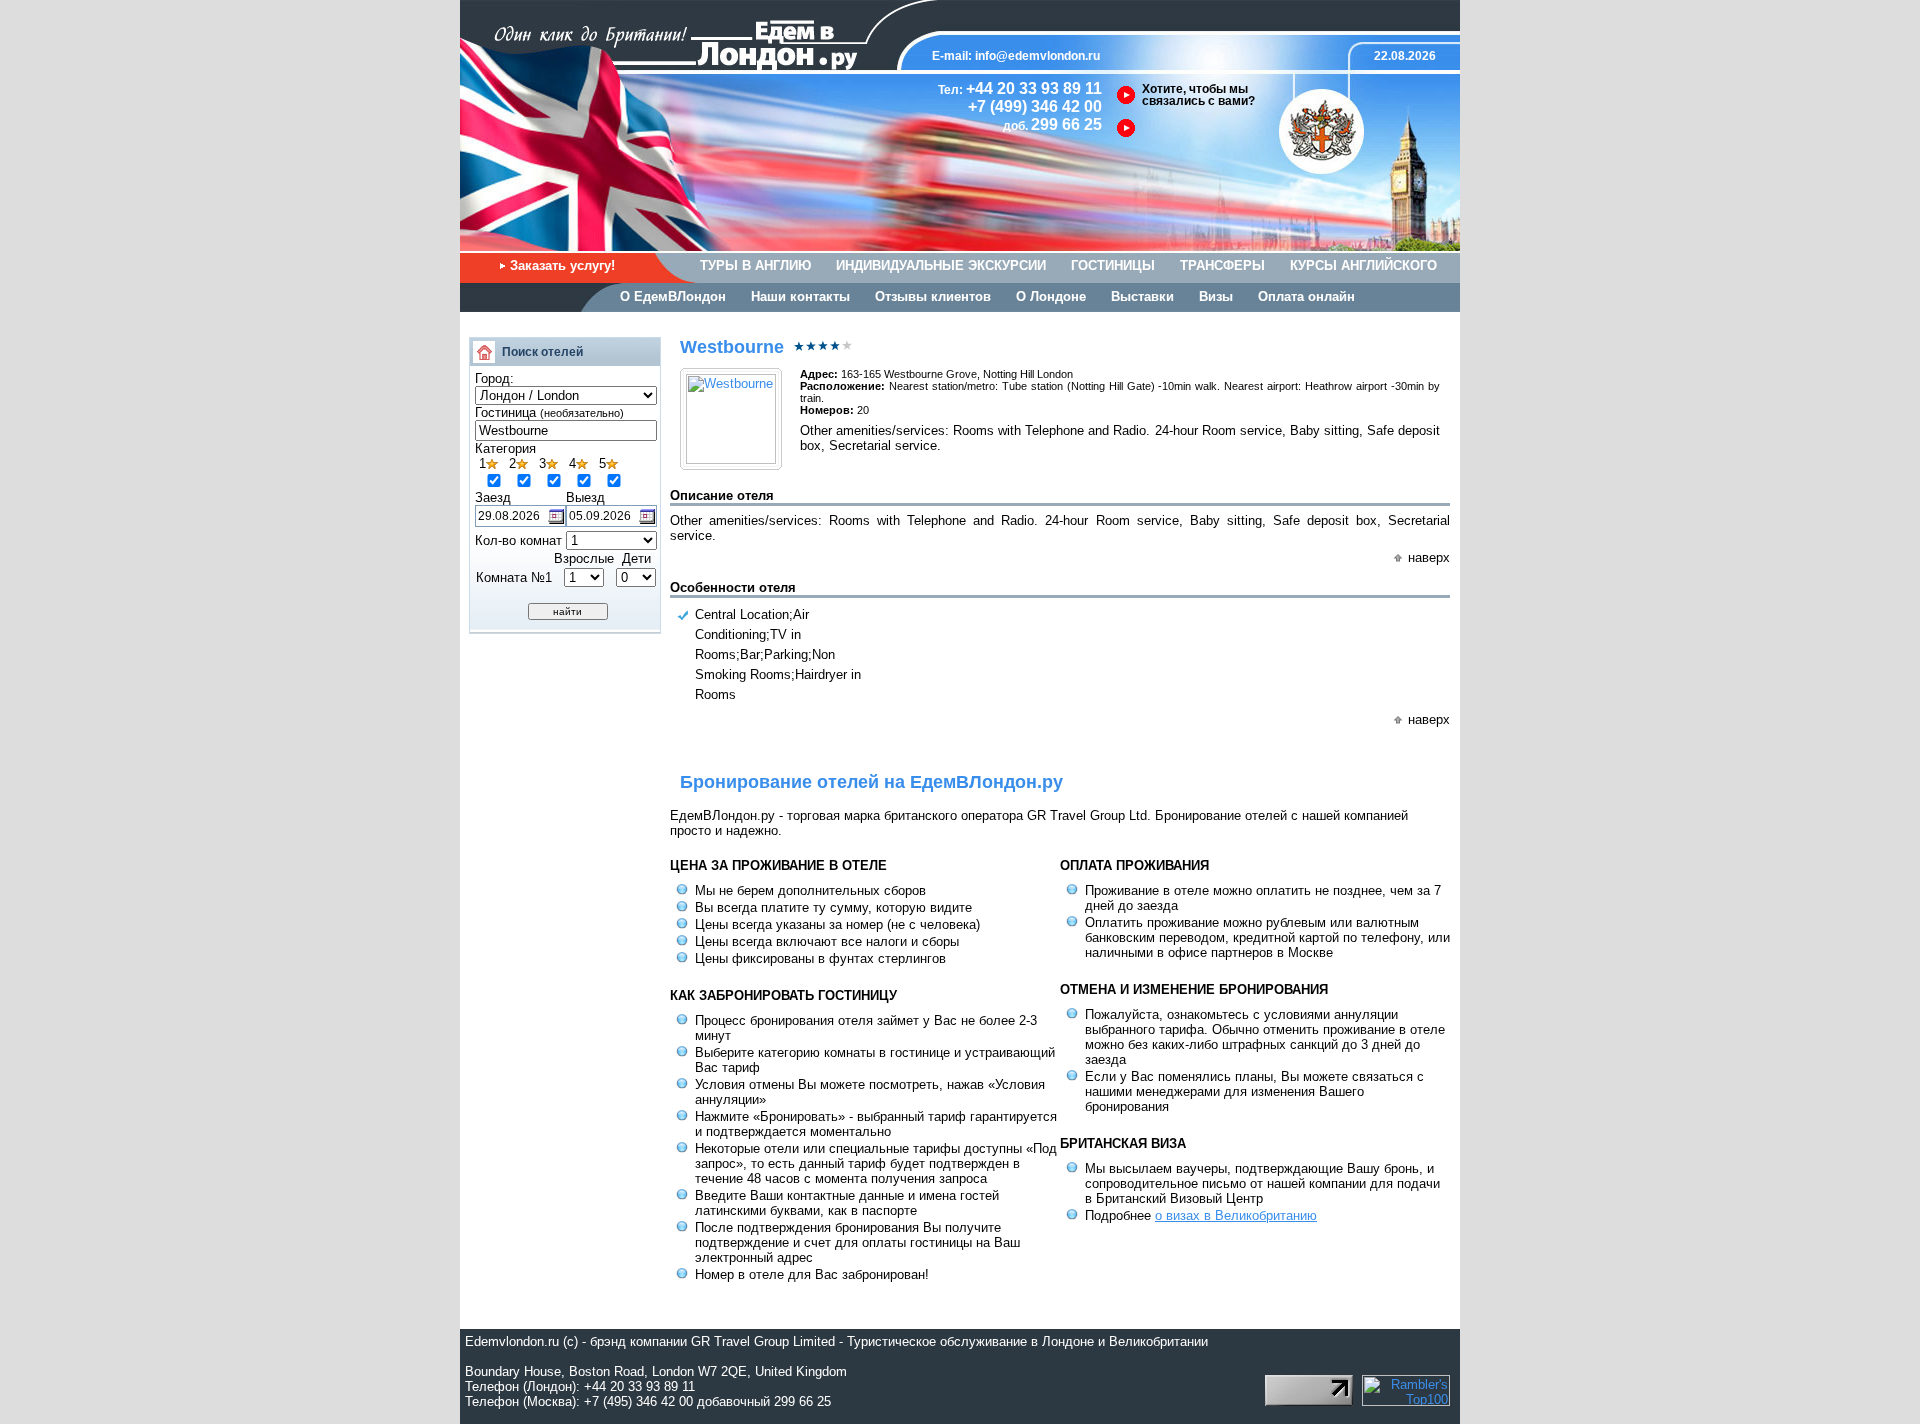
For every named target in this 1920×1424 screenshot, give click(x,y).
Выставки (1142, 296)
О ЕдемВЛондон (673, 296)
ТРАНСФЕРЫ (1222, 265)
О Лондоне (1051, 296)
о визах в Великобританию (1236, 1215)
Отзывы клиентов (933, 296)
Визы (1216, 296)
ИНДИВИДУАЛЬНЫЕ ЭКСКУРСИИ (941, 265)
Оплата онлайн (1306, 296)
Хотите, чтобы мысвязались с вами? (1198, 95)
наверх (1429, 557)
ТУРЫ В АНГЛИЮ (755, 265)
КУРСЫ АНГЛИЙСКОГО (1363, 265)
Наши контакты (800, 296)
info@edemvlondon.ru (1037, 56)
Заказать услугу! (562, 265)
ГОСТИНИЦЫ (1113, 265)
